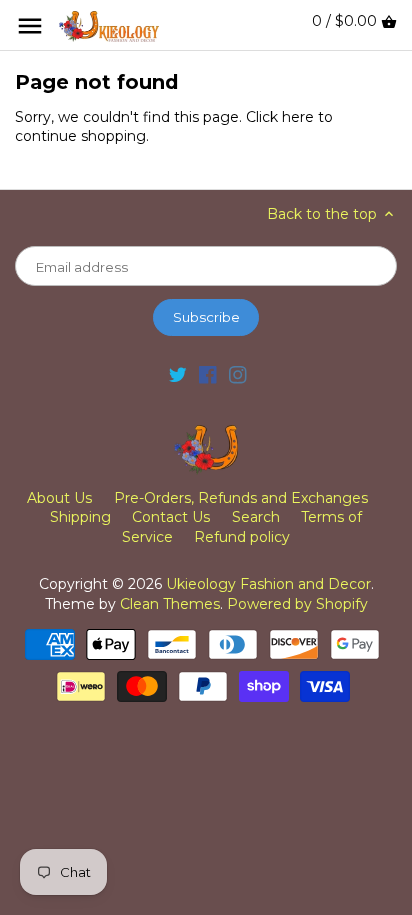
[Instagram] (238, 375)
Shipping (80, 517)
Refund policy (242, 537)
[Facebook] (208, 375)
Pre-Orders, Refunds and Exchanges (241, 498)
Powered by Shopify (297, 604)
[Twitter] (178, 375)
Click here (280, 117)
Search (256, 517)
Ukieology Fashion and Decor (268, 584)
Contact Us (171, 517)
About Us (59, 498)
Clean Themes (170, 604)
